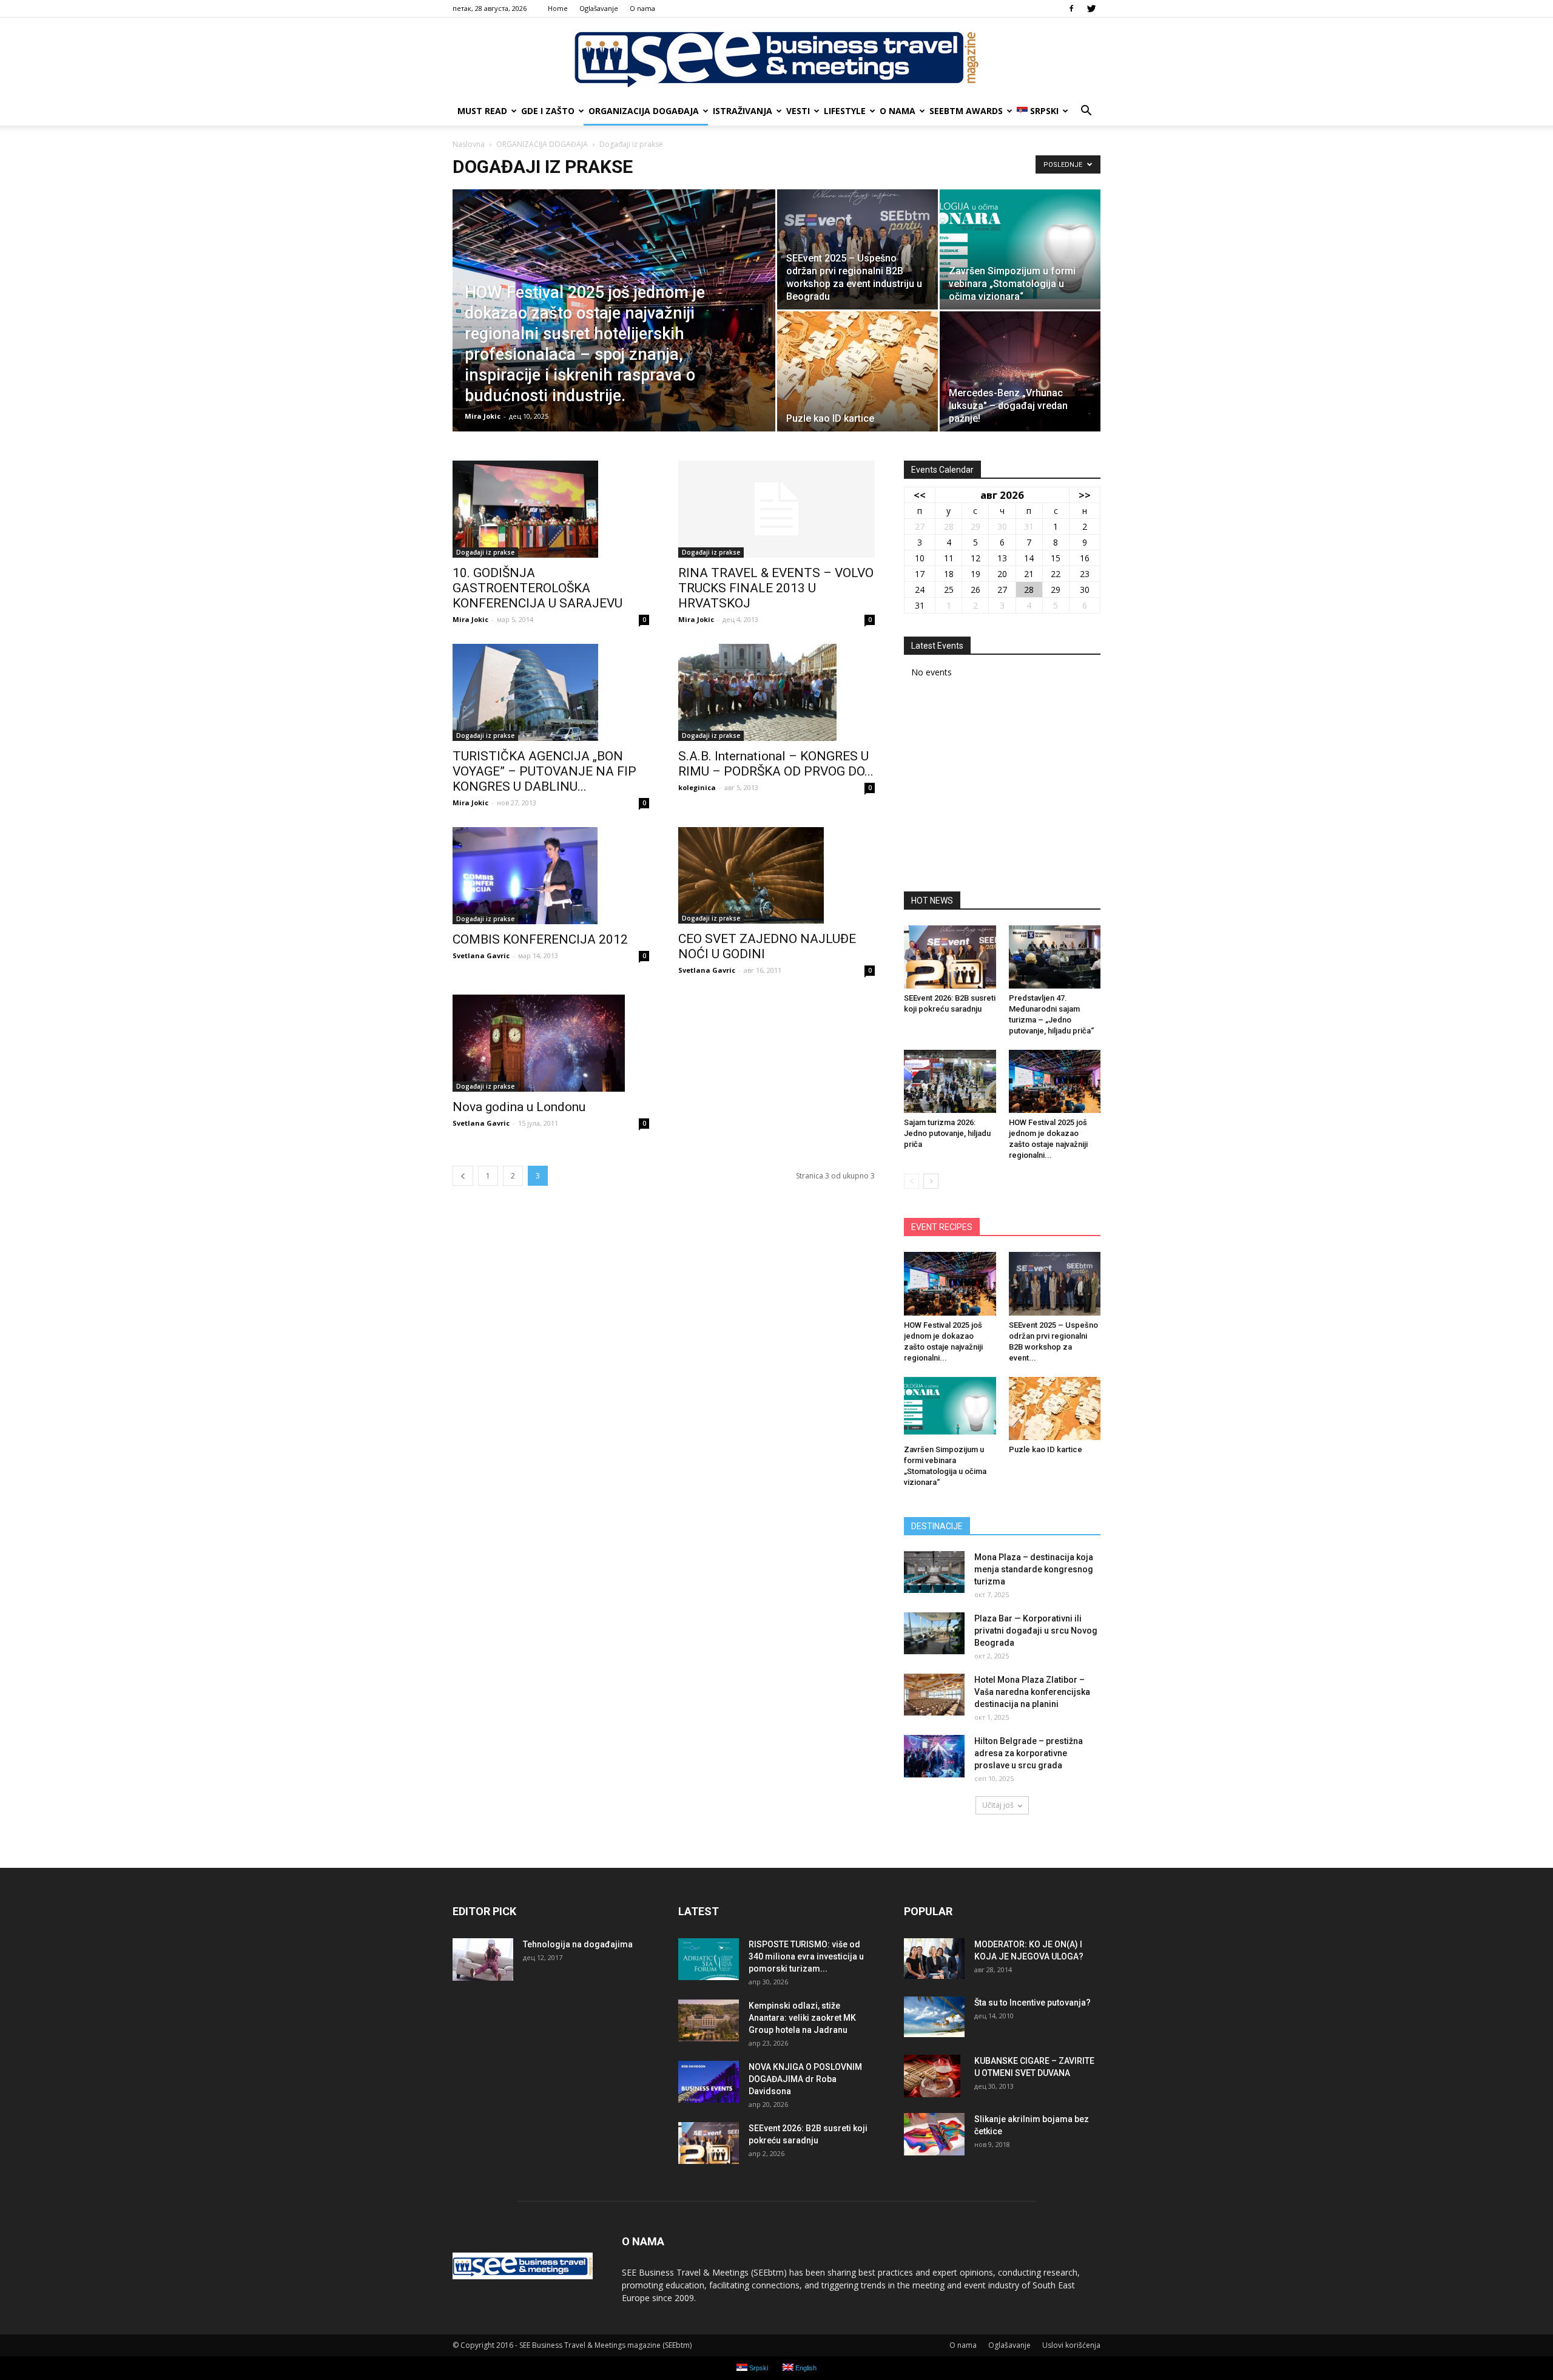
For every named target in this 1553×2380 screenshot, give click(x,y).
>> (1085, 495)
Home (558, 8)
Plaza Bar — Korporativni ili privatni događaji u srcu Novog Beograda (1036, 1631)
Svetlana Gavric (481, 955)
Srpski (1044, 111)
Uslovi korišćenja (1071, 2345)
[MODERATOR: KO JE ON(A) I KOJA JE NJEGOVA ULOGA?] (934, 1959)
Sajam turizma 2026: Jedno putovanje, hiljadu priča (947, 1133)
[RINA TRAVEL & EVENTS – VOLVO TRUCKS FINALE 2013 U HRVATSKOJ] (776, 509)
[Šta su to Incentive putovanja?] (934, 2017)
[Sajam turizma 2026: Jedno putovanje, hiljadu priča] (950, 1081)
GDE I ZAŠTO (548, 111)
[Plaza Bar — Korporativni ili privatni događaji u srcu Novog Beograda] (934, 1633)
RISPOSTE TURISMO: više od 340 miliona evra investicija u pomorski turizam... (806, 1956)
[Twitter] (1091, 8)
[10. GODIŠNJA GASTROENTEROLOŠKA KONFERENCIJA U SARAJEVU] (551, 509)
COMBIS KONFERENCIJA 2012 (540, 939)
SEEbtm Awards (966, 111)
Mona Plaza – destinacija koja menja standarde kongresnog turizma (1034, 1569)
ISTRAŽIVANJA (743, 111)
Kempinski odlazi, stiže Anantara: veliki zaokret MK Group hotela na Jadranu (802, 2018)
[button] (1086, 111)
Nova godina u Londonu (519, 1107)
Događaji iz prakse (485, 552)
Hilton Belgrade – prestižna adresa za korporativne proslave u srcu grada (1029, 1753)
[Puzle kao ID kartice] (857, 371)
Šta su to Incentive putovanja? (1033, 2003)
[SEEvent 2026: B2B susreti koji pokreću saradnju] (950, 957)
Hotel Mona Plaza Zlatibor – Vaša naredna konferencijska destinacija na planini (1032, 1692)
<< (920, 495)
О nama (642, 8)
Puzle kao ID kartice (1046, 1449)
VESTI (798, 111)
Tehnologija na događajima (578, 1944)
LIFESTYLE (845, 111)
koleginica (697, 787)
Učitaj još (998, 1805)
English (805, 2368)
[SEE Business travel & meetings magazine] (776, 58)
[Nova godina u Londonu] (551, 1043)
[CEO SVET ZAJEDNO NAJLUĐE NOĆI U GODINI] (776, 875)
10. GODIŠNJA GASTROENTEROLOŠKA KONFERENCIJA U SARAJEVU (537, 588)
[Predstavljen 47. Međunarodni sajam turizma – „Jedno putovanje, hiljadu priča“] (1055, 957)
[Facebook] (1071, 8)
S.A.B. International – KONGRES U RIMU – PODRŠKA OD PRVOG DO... (776, 764)
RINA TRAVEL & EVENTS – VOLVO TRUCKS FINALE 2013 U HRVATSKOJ (776, 588)
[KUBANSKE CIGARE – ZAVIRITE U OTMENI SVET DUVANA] (932, 2076)
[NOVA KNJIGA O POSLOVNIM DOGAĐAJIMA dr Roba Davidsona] (709, 2082)
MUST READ (482, 111)
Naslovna (469, 144)
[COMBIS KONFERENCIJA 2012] (551, 876)
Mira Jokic (483, 416)
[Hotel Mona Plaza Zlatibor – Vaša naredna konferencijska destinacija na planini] (934, 1695)
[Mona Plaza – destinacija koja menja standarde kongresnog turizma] (934, 1572)
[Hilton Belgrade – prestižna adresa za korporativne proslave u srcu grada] (934, 1756)
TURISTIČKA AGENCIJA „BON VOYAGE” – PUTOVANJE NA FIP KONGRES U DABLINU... (544, 771)
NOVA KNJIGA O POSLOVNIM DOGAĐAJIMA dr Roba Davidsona (805, 2079)
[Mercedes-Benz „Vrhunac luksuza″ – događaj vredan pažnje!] (1020, 371)
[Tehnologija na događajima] (483, 1959)
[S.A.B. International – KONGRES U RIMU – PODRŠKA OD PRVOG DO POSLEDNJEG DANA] (776, 692)
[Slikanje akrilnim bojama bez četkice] (934, 2134)
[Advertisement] (1002, 789)
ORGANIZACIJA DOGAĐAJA (644, 111)
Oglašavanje (599, 8)
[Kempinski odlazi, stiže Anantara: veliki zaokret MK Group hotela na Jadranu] (709, 2020)
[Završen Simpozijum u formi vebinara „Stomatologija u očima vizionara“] (1020, 249)
